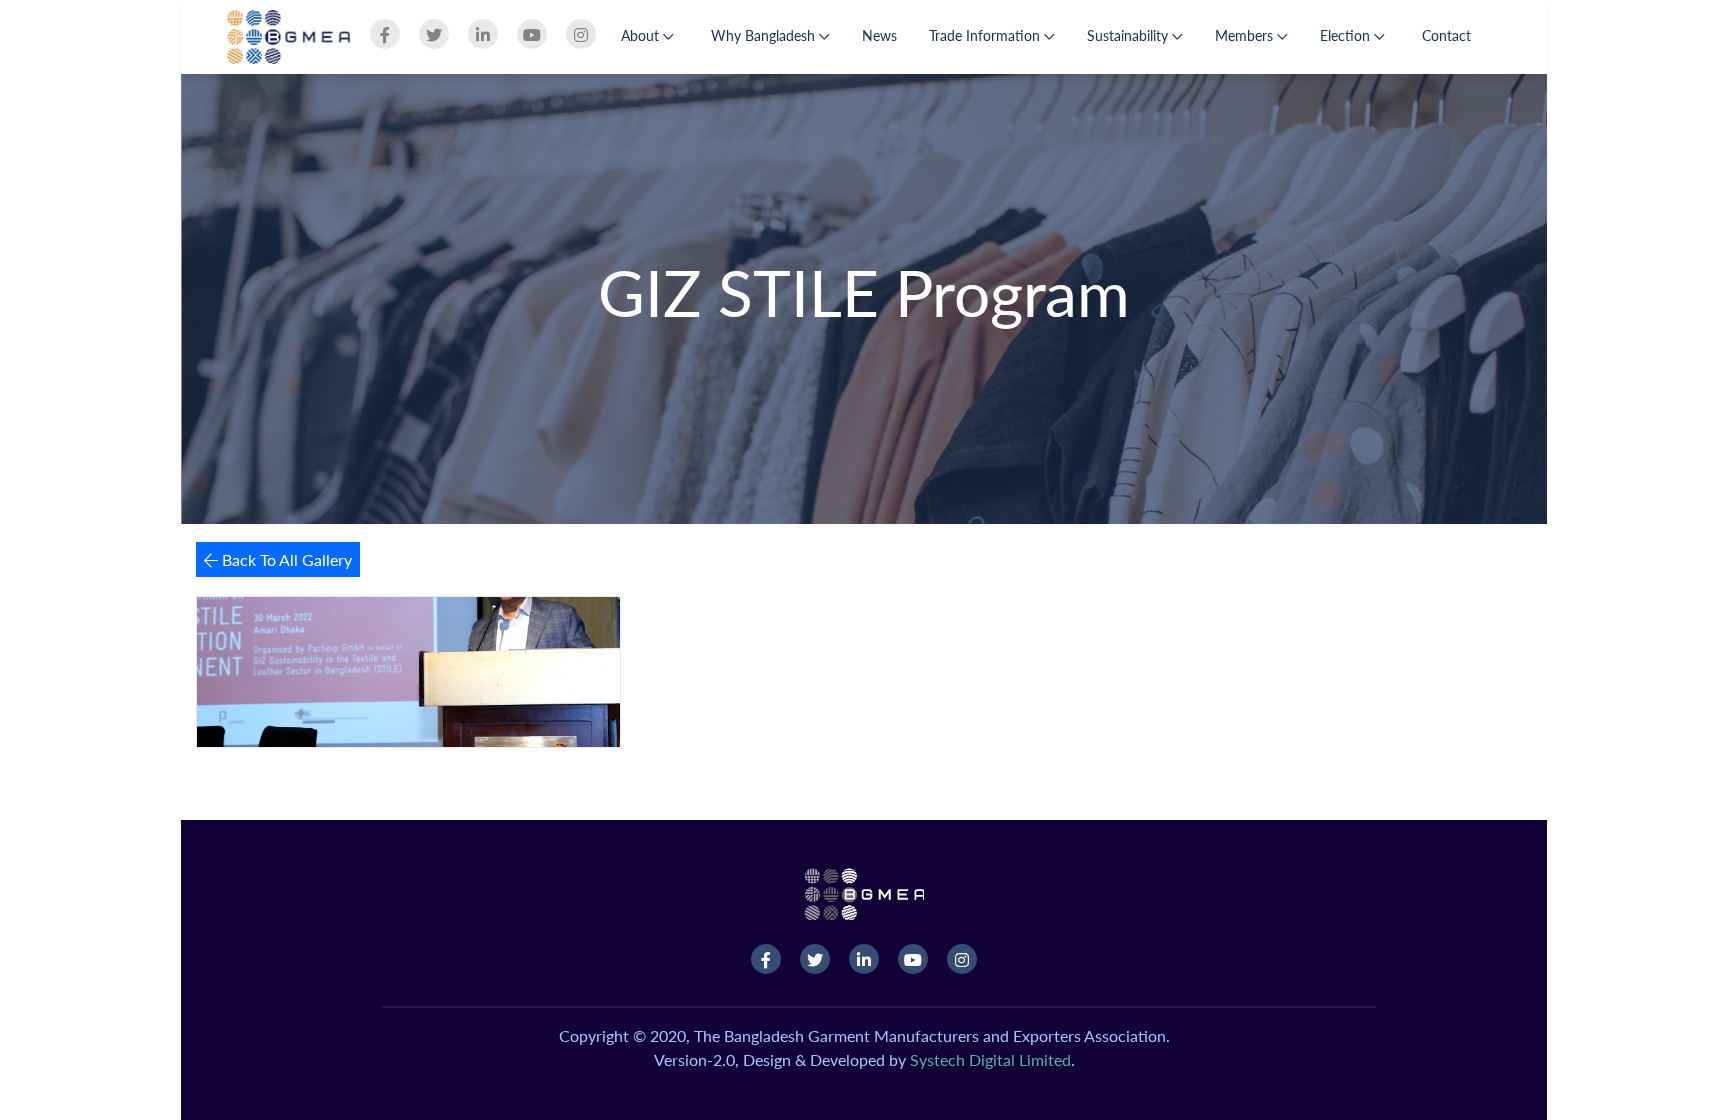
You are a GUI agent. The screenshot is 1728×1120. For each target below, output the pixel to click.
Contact (1446, 35)
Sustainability (1129, 35)
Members (1246, 35)
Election (1347, 35)
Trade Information (986, 35)
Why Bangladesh (765, 35)
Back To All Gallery (285, 559)
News (879, 35)
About (642, 35)
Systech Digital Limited (990, 1059)
